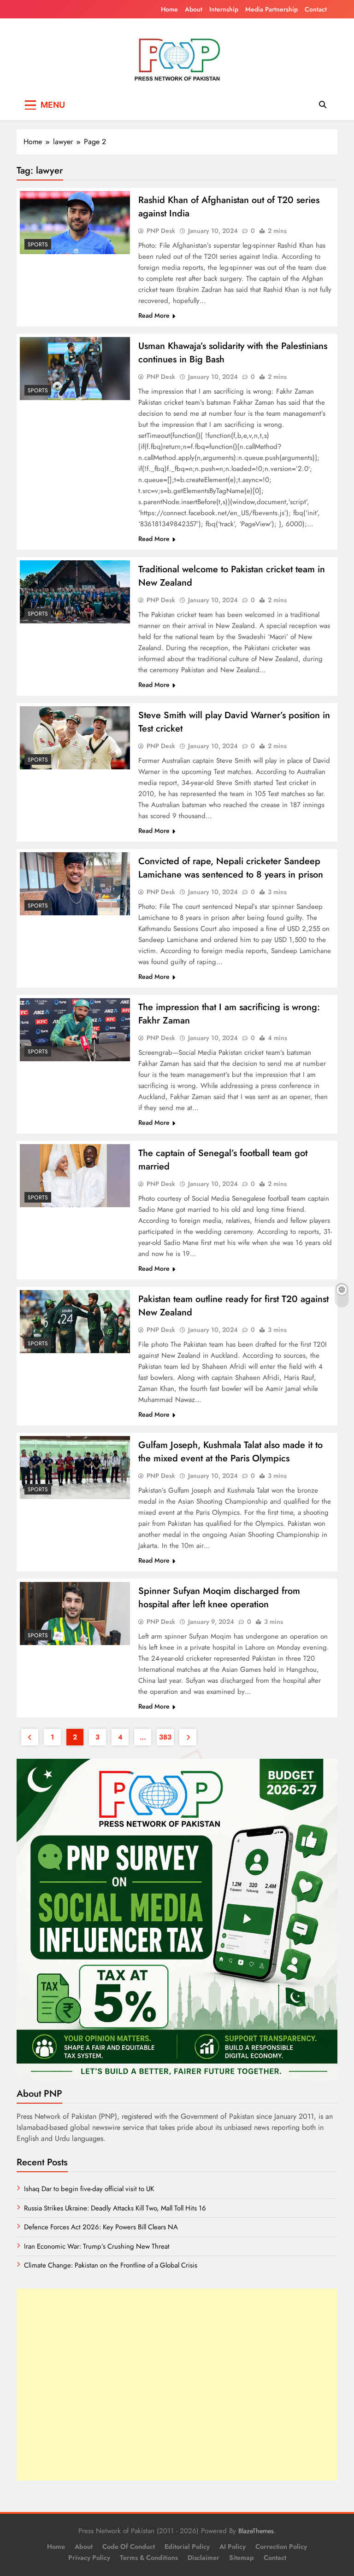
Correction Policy (281, 2547)
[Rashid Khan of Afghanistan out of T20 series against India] (75, 222)
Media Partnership (271, 9)
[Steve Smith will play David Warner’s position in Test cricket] (75, 738)
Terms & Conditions (149, 2558)
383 (165, 1737)
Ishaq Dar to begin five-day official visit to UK (89, 2189)
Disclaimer (204, 2558)
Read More (154, 315)
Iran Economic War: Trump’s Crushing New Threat (97, 2246)
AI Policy (233, 2547)
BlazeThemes (256, 2531)
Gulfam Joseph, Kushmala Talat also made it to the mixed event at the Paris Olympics (230, 1452)
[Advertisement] (177, 2385)
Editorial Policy (187, 2547)
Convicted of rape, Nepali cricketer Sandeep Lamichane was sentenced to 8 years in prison (231, 868)
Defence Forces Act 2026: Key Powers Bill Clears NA (101, 2227)
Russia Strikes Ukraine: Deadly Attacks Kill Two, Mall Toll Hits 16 (115, 2208)
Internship (224, 9)
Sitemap (242, 2558)
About (194, 9)
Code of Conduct (129, 2547)
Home (169, 9)
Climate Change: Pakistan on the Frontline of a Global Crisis (111, 2265)
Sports (38, 244)
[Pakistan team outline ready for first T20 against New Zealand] (75, 1321)
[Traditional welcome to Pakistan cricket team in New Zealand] (75, 592)
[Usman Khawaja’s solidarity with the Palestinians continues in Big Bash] (75, 368)
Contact (316, 9)
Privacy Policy (89, 2558)
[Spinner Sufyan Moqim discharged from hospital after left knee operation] (75, 1613)
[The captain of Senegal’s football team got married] (75, 1175)
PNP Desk (161, 231)
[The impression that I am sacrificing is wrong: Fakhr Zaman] (75, 1029)
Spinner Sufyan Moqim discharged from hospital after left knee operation (219, 1598)
